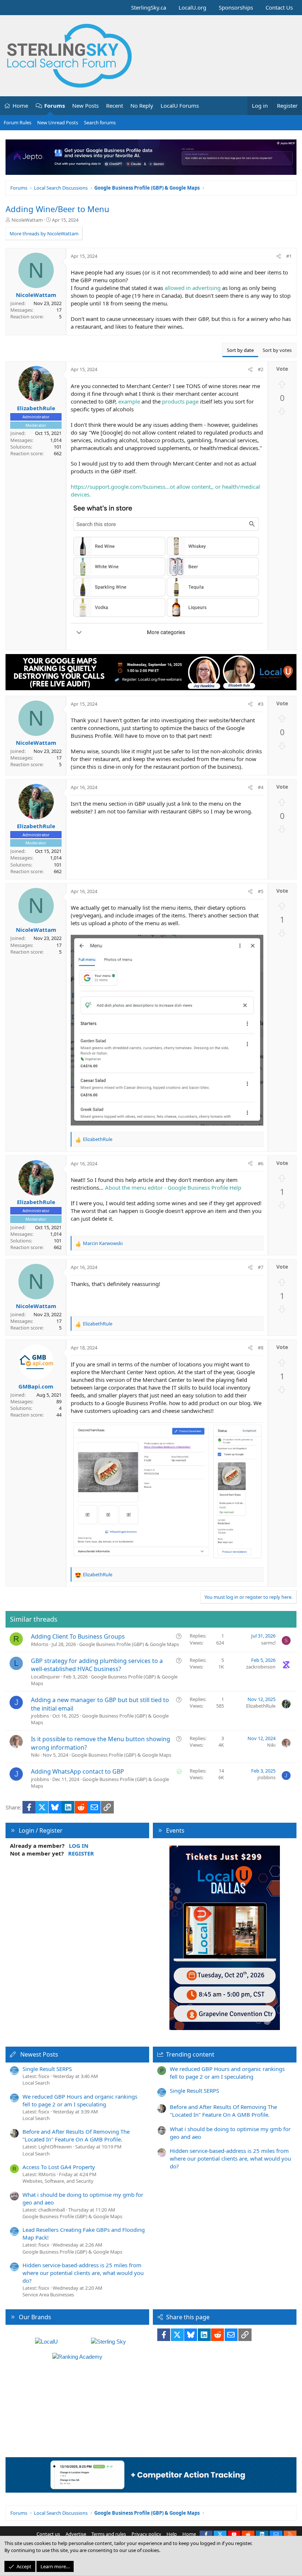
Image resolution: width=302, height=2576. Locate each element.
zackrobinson (261, 1667)
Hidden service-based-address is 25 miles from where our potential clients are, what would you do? (83, 2273)
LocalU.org (192, 7)
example (129, 401)
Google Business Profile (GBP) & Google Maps (129, 1644)
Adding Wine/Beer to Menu (57, 209)
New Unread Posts (58, 122)
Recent (115, 106)
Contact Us (279, 7)
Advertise (76, 2534)
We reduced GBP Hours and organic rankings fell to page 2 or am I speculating (80, 2100)
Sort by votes (277, 350)
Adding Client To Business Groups (78, 1636)
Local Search (36, 2083)
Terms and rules (109, 2534)
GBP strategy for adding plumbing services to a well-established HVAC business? (97, 1665)
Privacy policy (146, 2534)
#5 (261, 891)
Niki (35, 1755)
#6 (261, 1163)
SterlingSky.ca (149, 7)
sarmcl (268, 1643)
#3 (261, 704)
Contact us (48, 2534)
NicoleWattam (27, 220)
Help (172, 2534)
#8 (261, 1348)
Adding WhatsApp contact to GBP (78, 1771)
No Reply (142, 106)
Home (20, 106)
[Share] (279, 256)
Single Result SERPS (47, 2069)
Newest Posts (39, 2054)
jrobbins (40, 1716)
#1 (289, 256)
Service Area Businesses (48, 2295)
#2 (261, 369)
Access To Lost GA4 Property (59, 2167)
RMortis (40, 1644)
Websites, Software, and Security (58, 2181)
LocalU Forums (180, 106)
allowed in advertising (193, 288)
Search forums (100, 122)
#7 (261, 1267)
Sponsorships (236, 7)
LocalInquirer (45, 1677)
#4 (261, 787)
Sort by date (240, 350)
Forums (55, 106)
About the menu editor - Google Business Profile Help (173, 1187)
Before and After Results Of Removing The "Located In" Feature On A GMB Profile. (76, 2135)
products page (180, 401)
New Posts (85, 106)
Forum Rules (17, 122)
